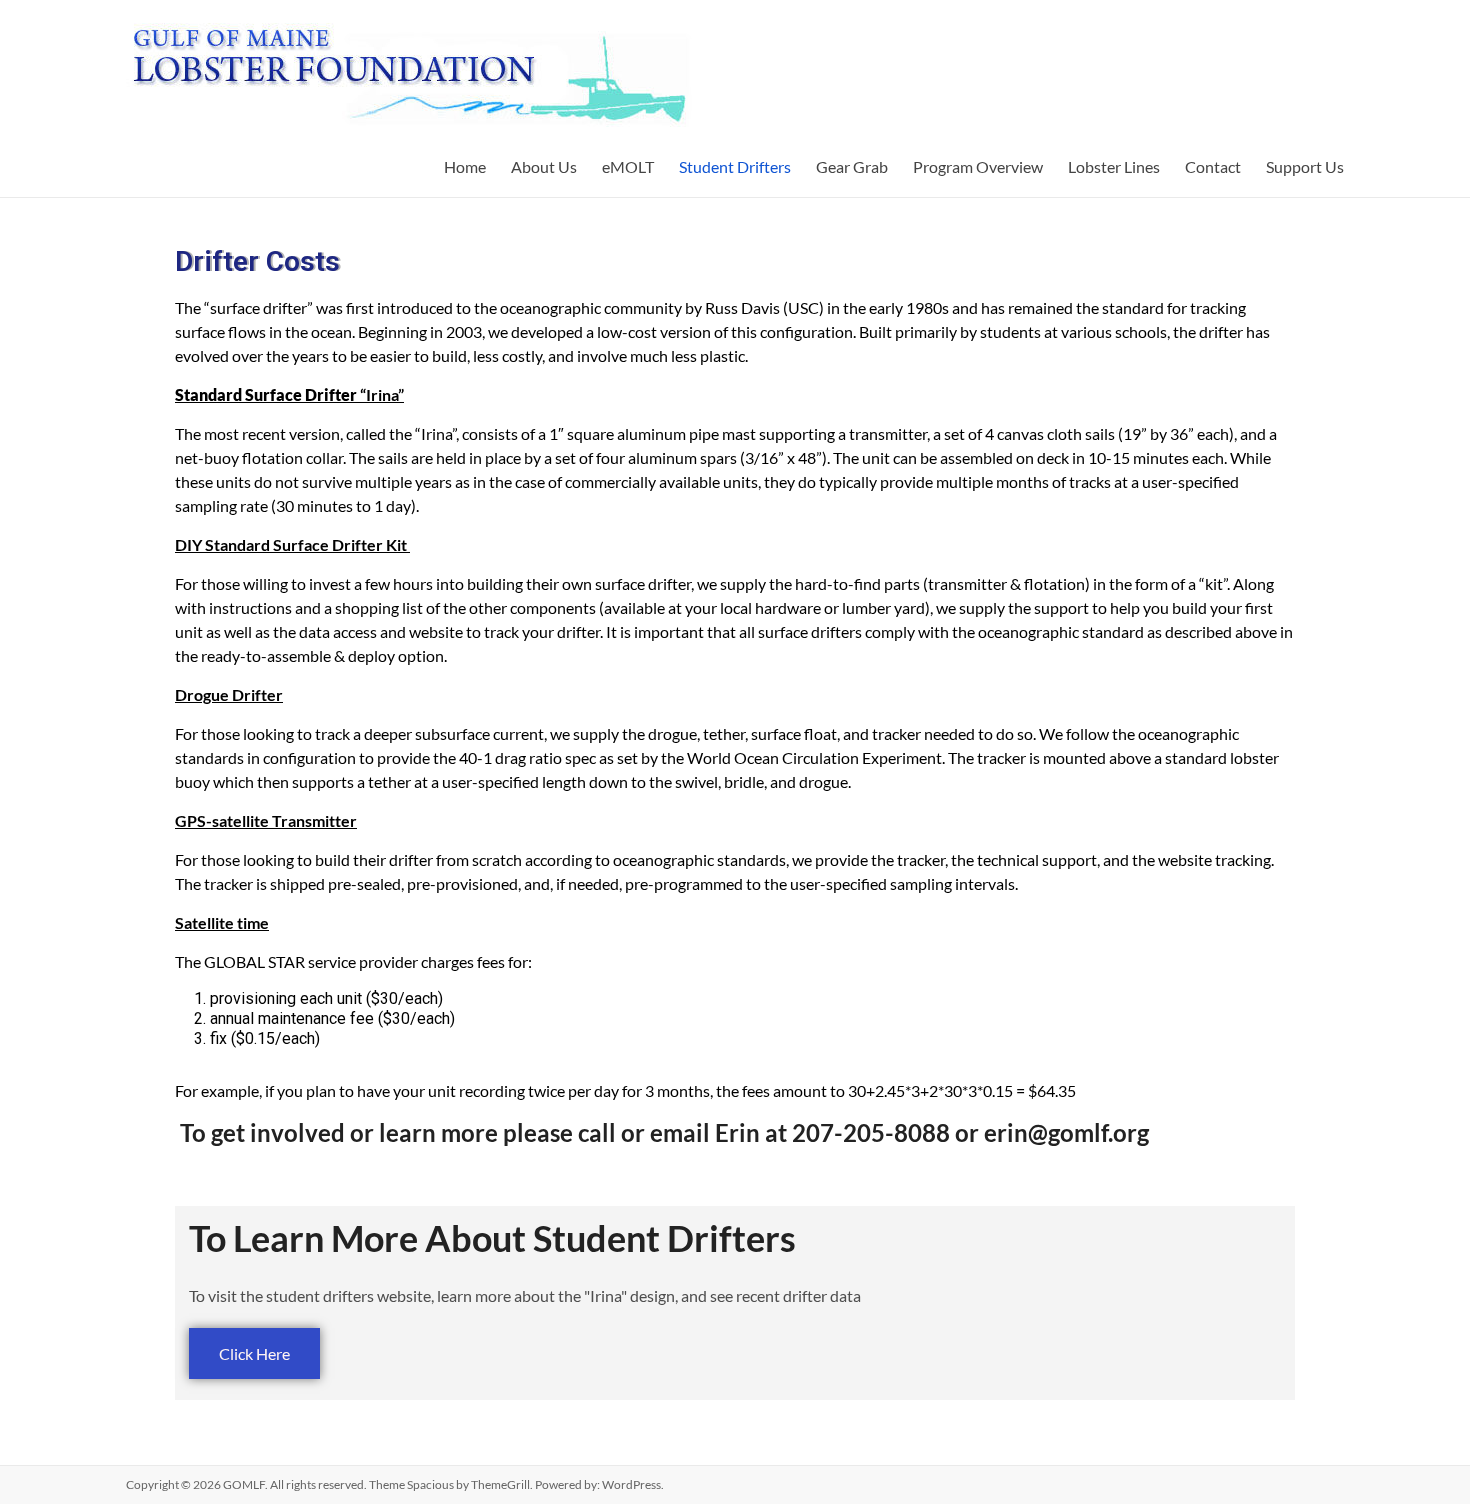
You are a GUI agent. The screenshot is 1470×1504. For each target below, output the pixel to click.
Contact (1213, 166)
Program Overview (978, 166)
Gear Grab (852, 166)
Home (465, 166)
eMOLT (628, 166)
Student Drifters (735, 166)
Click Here (254, 1353)
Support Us (1305, 166)
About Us (544, 166)
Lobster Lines (1114, 166)
